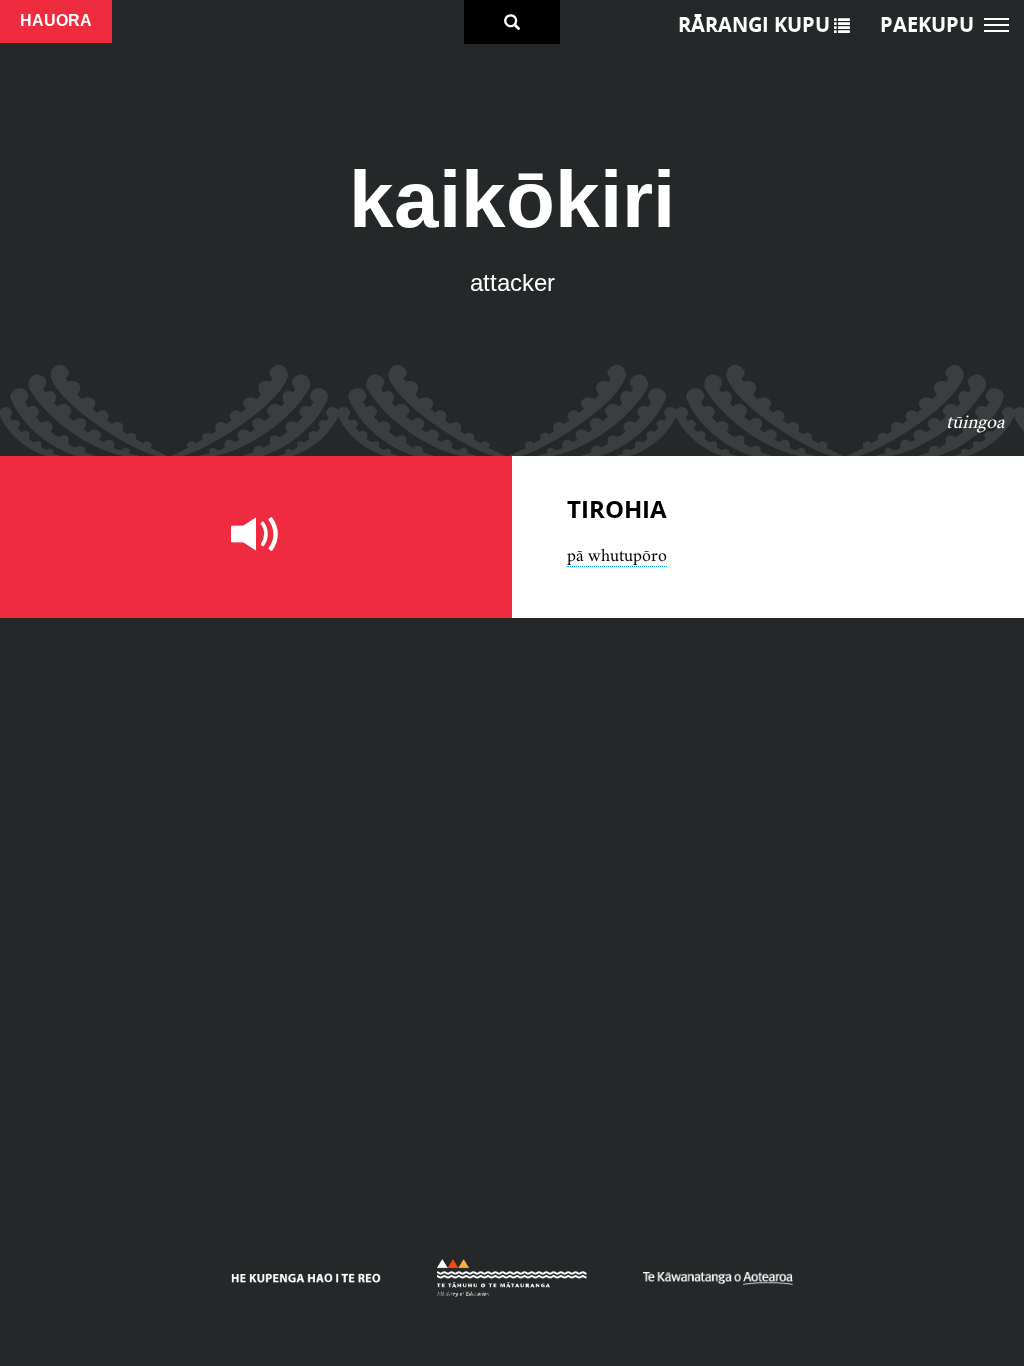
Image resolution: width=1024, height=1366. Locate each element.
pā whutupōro (617, 555)
